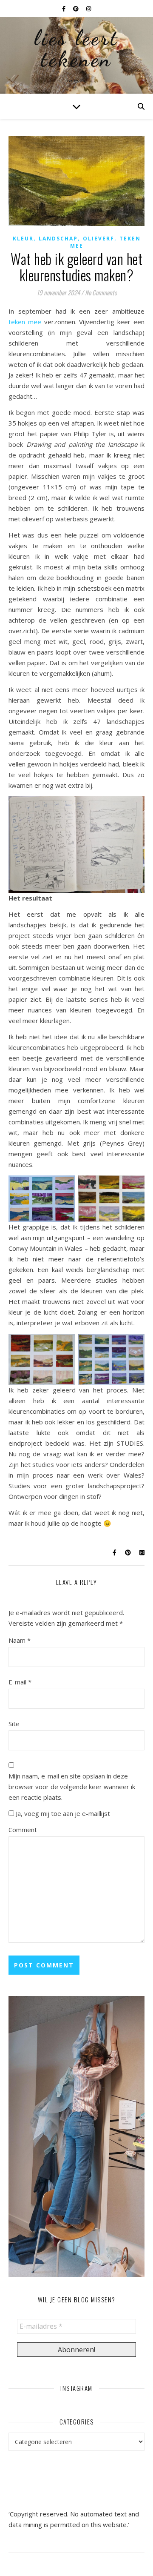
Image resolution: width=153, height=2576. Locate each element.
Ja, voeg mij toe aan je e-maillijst (62, 1813)
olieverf (99, 239)
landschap (58, 239)
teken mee (25, 322)
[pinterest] (76, 9)
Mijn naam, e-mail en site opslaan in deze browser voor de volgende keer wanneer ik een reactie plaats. (72, 1787)
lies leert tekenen (76, 49)
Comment (23, 1830)
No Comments (101, 292)
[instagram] (89, 9)
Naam (20, 1640)
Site (14, 1724)
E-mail (20, 1682)
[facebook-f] (64, 9)
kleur (23, 239)
